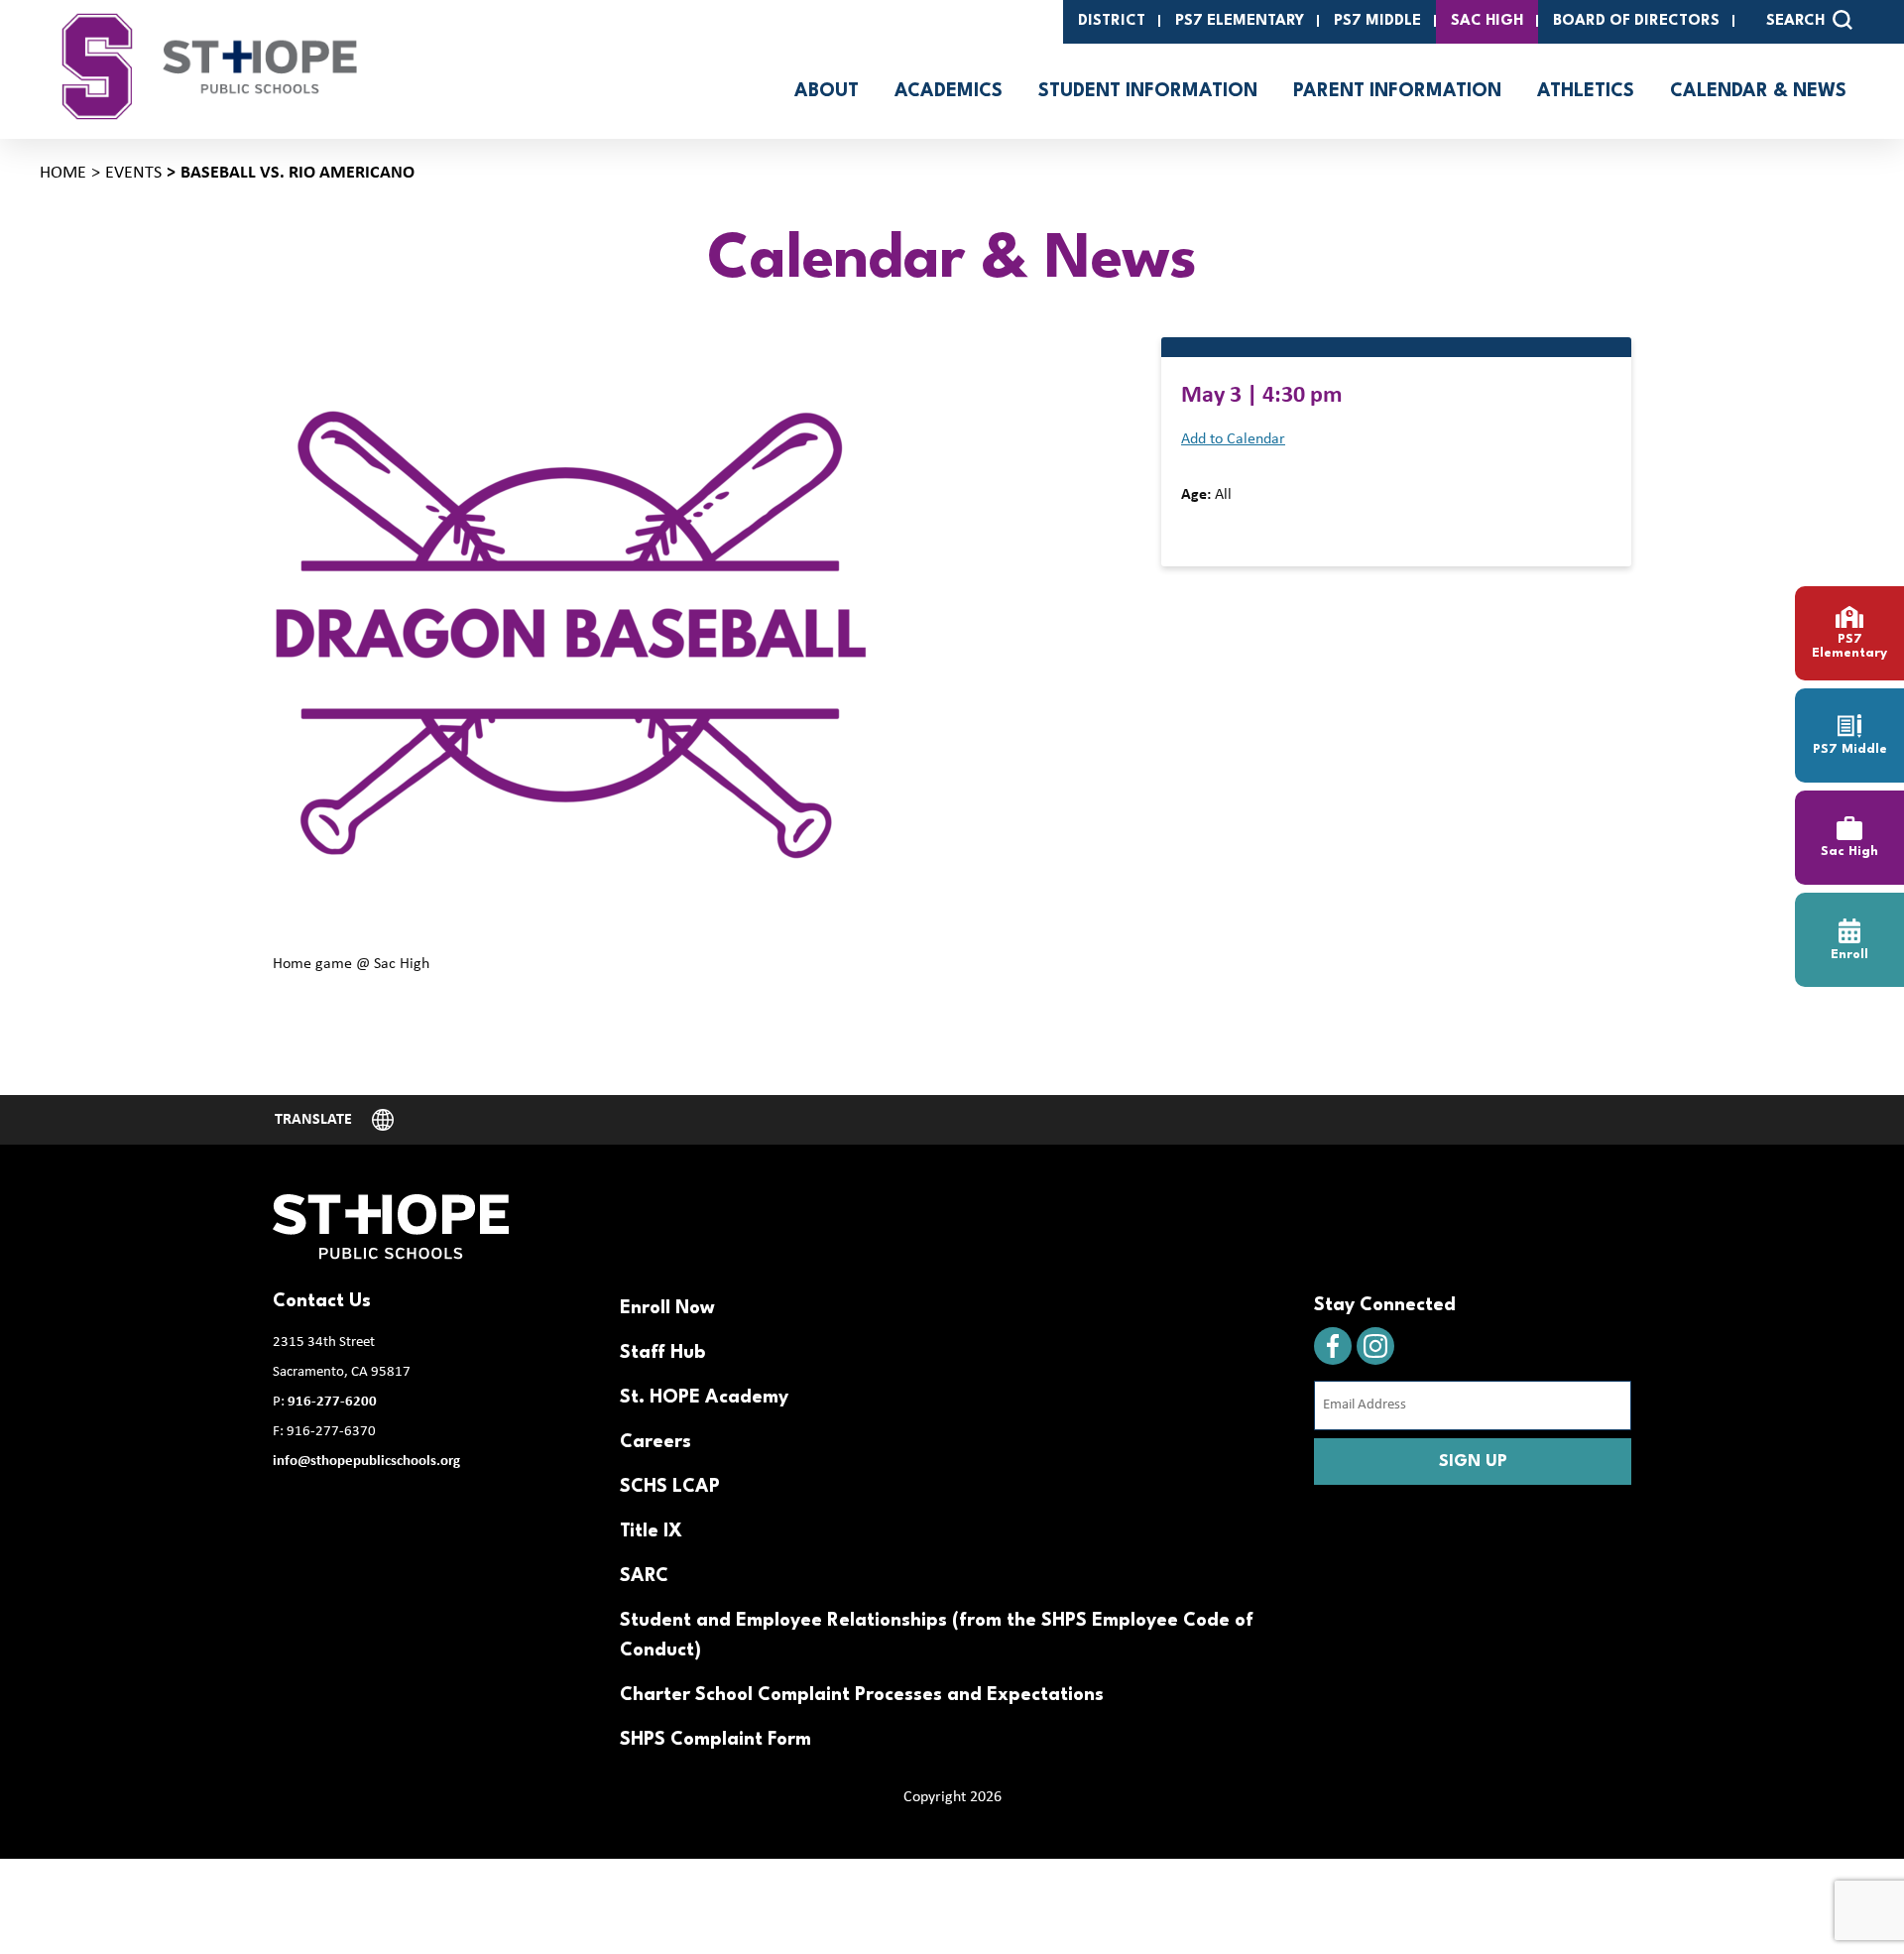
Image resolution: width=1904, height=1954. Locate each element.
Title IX (651, 1531)
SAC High (1487, 21)
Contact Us (322, 1301)
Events (133, 173)
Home (63, 173)
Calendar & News (1758, 91)
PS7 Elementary (1240, 21)
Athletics (1586, 91)
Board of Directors (1636, 21)
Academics (949, 91)
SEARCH (1795, 21)
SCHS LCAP (670, 1487)
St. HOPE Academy (704, 1398)
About (827, 91)
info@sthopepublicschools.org (366, 1462)
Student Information (1148, 91)
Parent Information (1397, 91)
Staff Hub (662, 1353)
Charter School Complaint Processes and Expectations (862, 1695)
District (1112, 21)
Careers (655, 1442)
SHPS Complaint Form (715, 1740)
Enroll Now (667, 1308)
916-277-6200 (332, 1402)
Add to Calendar (1233, 439)
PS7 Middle (1377, 21)
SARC (644, 1576)
